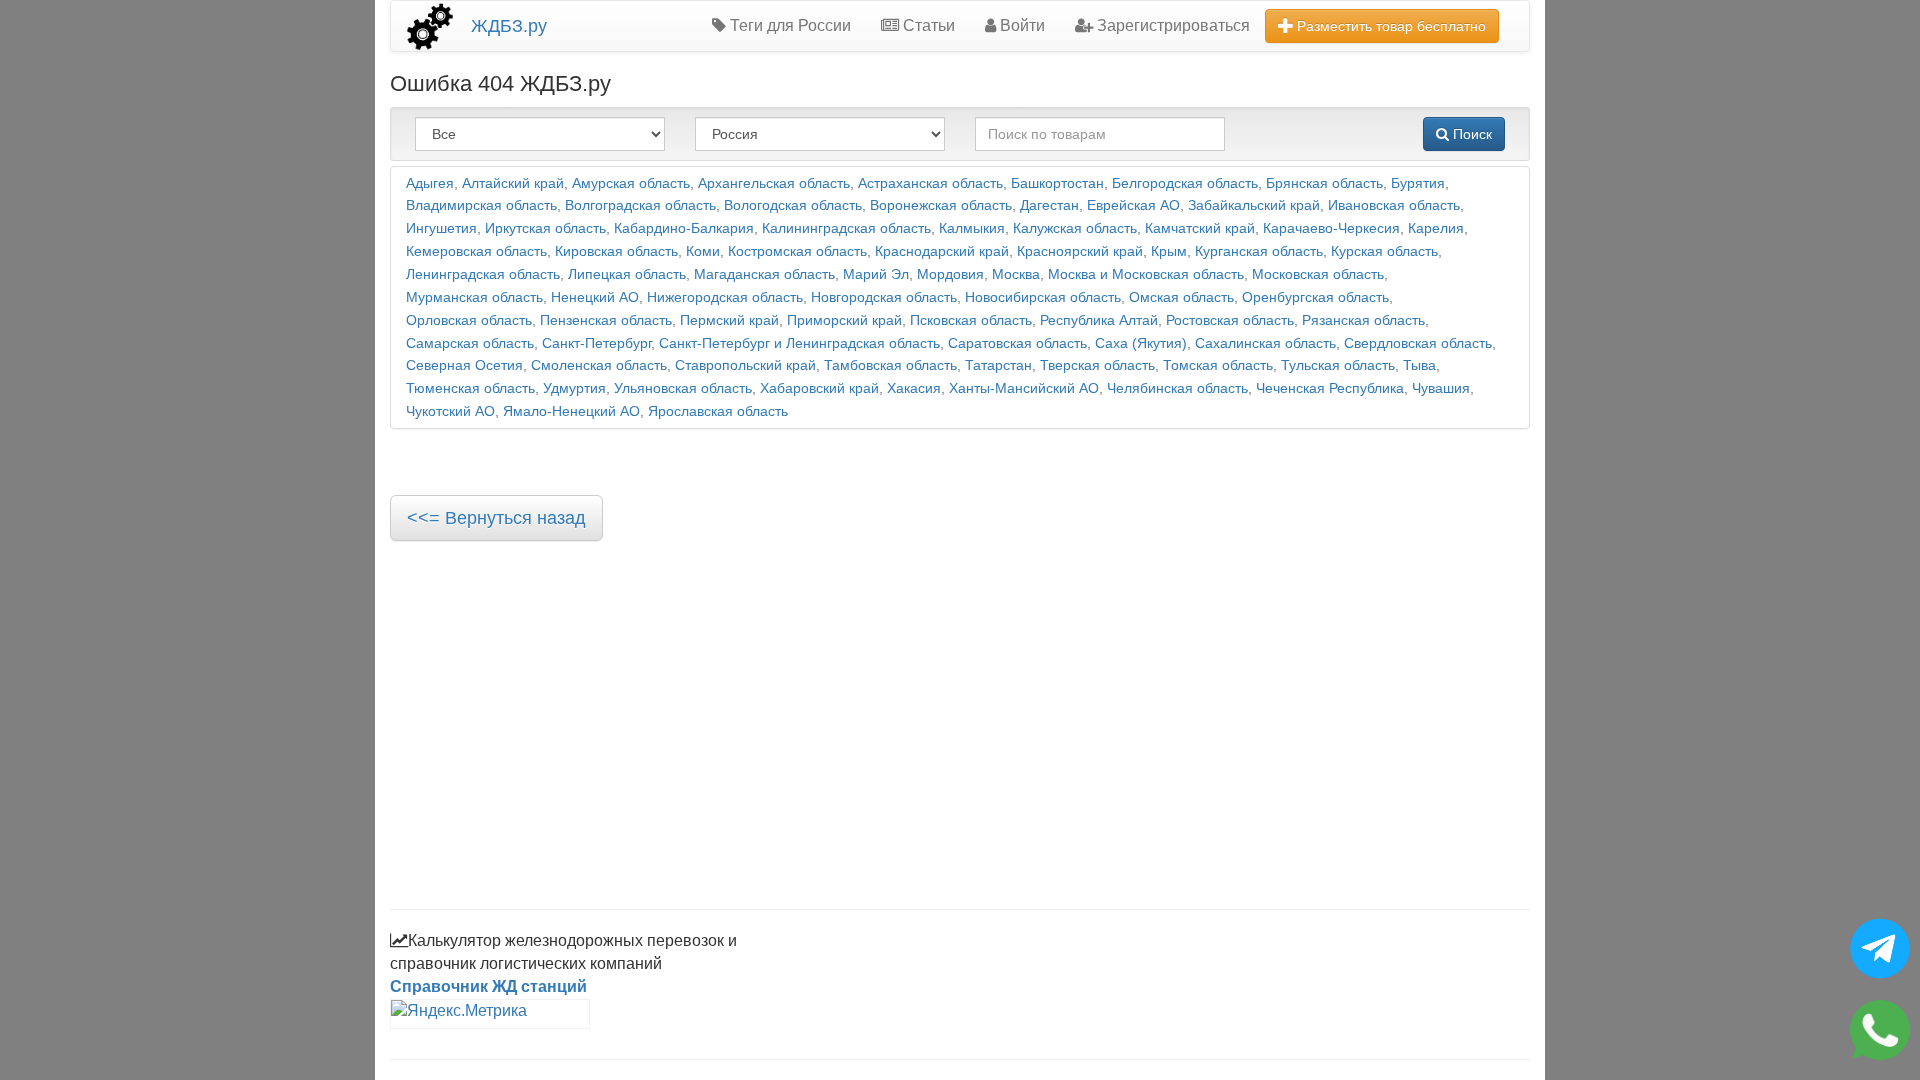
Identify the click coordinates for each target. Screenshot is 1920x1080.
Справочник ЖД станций (488, 986)
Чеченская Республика (1330, 388)
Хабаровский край (819, 388)
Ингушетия (441, 228)
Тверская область (1097, 365)
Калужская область (1075, 228)
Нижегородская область (725, 297)
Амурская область (631, 183)
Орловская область (469, 320)
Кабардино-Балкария (684, 228)
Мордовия (950, 274)
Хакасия (914, 388)
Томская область (1218, 365)
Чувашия (1441, 388)
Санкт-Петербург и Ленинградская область (799, 343)
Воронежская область (941, 205)
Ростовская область (1230, 320)
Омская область (1181, 297)
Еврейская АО (1133, 205)
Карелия (1436, 228)
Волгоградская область (640, 205)
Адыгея (430, 183)
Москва (1016, 274)
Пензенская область (606, 320)
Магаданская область (764, 274)
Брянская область (1324, 183)
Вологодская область (793, 205)
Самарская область (470, 343)
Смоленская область (599, 365)
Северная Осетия (464, 365)
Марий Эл (876, 274)
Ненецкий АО (595, 297)
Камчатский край (1200, 228)
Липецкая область (627, 274)
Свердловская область (1418, 343)
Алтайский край (513, 183)
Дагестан (1049, 205)
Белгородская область (1185, 183)
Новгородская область (884, 297)
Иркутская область (545, 228)
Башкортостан (1057, 183)
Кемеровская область (476, 251)
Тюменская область (470, 388)
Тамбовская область (890, 365)
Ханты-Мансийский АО (1024, 388)
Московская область (1318, 274)
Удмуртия (574, 388)
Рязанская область (1363, 320)
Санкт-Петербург (596, 343)
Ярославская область (718, 411)
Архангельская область (774, 183)
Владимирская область (481, 205)
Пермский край (729, 320)
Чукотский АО (450, 411)
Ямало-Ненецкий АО (571, 411)
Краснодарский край (942, 251)
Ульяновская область (683, 388)
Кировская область (616, 251)
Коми (703, 251)
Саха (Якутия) (1141, 343)
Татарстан (998, 365)
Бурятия (1418, 183)
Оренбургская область (1315, 297)
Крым (1169, 251)
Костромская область (797, 251)
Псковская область (971, 320)
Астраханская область (930, 183)
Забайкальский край (1254, 205)
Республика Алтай (1099, 320)
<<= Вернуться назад (496, 518)
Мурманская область (474, 297)
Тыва (1419, 365)
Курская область (1384, 251)
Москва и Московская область (1146, 274)
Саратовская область (1017, 343)
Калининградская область (846, 228)
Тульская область (1338, 365)
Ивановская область (1394, 205)
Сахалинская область (1265, 343)
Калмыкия (972, 228)
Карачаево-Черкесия (1331, 228)
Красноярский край (1080, 251)
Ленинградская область (483, 274)
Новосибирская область (1043, 297)
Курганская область (1259, 251)
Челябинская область (1177, 388)
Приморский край (844, 320)
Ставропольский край (745, 365)
